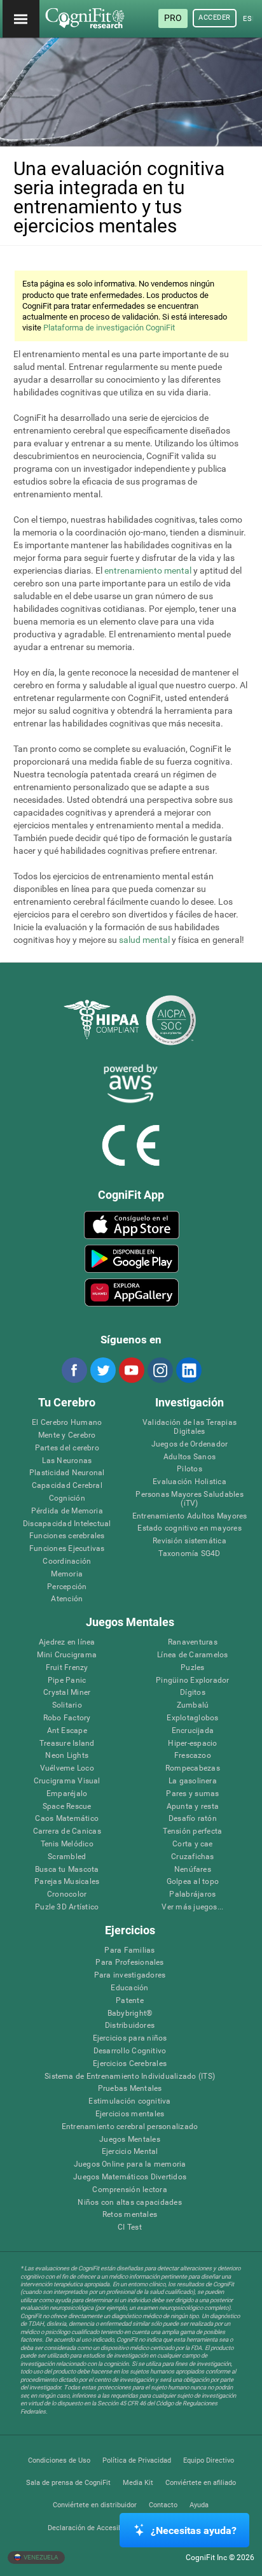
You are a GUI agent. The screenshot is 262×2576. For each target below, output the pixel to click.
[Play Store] (131, 1259)
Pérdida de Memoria (67, 1511)
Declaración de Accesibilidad (93, 2528)
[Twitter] (102, 1370)
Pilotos (190, 1469)
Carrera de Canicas (67, 1831)
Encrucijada (193, 1731)
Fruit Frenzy (67, 1668)
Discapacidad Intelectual (67, 1524)
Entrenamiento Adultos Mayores (190, 1516)
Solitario (67, 1705)
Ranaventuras (193, 1642)
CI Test (130, 2227)
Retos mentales (130, 2215)
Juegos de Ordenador (190, 1444)
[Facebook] (74, 1370)
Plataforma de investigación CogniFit (109, 328)
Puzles (192, 1668)
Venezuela (40, 2557)
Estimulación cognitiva (129, 2101)
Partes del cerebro (67, 1448)
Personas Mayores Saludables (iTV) (189, 1499)
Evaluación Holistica (190, 1482)
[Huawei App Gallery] (131, 1292)
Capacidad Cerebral (67, 1486)
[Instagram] (160, 1370)
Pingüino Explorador (193, 1681)
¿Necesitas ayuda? (194, 2530)
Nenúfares (193, 1870)
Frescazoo (193, 1756)
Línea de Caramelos (192, 1655)
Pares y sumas (192, 1794)
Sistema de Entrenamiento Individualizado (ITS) (130, 2077)
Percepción (67, 1587)
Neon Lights (67, 1756)
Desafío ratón (193, 1819)
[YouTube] (131, 1370)
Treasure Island (67, 1744)
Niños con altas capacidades (129, 2203)
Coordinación (67, 1561)
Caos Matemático (67, 1819)
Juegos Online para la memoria (130, 2164)
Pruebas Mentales (130, 2089)
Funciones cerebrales (67, 1536)
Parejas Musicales (67, 1882)
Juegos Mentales (130, 2140)
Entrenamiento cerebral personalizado (130, 2127)
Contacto (163, 2505)
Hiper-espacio (192, 1744)
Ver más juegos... (192, 1907)
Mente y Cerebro (67, 1435)
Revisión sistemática (190, 1541)
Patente (130, 2001)
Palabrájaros (192, 1894)
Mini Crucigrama (67, 1655)
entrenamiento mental (148, 570)
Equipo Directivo (209, 2460)
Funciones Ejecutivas (67, 1549)
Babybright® (130, 2013)
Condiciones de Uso (59, 2460)
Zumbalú (193, 1705)
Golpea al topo (193, 1882)
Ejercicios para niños (130, 2038)
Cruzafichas (193, 1857)
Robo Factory (67, 1718)
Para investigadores (130, 1975)
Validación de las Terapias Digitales (190, 1427)
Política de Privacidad (137, 2460)
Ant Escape (67, 1731)
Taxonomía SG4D (189, 1554)
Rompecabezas (193, 1768)
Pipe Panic (67, 1681)
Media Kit (138, 2483)
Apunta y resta (193, 1807)
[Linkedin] (188, 1370)
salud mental (144, 940)
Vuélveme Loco (67, 1768)
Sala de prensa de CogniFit (68, 2483)
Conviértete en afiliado (201, 2483)
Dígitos (193, 1693)
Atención (67, 1599)
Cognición (67, 1498)
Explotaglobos (192, 1718)
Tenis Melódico (67, 1844)
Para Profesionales (129, 1963)
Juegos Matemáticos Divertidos (130, 2177)
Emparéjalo (67, 1794)
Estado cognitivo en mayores (189, 1528)
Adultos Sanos (190, 1457)
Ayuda (199, 2505)
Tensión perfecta (192, 1831)
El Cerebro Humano (67, 1423)
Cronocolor (67, 1894)
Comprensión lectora (130, 2190)
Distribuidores (130, 2026)
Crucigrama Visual (67, 1781)
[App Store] (131, 1225)
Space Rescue (67, 1807)
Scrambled (67, 1857)
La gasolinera (193, 1781)
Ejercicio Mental (130, 2152)
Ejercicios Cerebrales (130, 2064)
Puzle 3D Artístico (67, 1907)
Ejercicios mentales (130, 2114)
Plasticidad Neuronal (67, 1473)
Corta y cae (193, 1844)
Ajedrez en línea (67, 1642)
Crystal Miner (67, 1693)
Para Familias (129, 1950)
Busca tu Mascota (67, 1870)
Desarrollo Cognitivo (130, 2051)
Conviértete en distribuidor (95, 2505)
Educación (129, 1988)
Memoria (67, 1574)
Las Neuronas (67, 1461)
